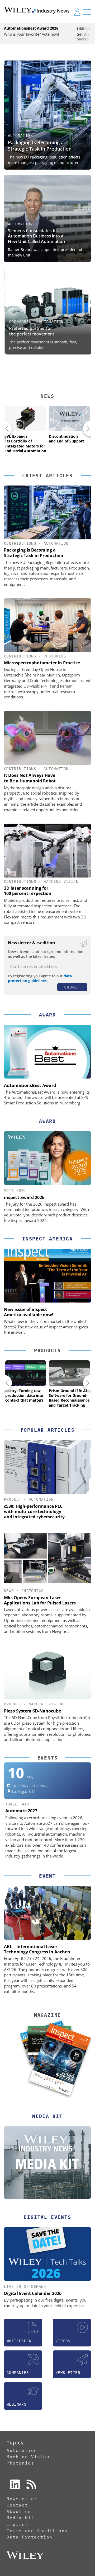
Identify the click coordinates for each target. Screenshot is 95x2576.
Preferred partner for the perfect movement (30, 331)
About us (19, 2511)
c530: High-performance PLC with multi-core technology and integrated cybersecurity (34, 1511)
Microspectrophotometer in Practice (42, 663)
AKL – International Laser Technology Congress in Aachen (37, 1949)
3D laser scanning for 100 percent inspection (28, 891)
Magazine (47, 2015)
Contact (17, 2505)
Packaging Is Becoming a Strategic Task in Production (40, 145)
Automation (20, 136)
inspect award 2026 (24, 1197)
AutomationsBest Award (30, 1085)
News (47, 396)
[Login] (77, 12)
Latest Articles (47, 476)
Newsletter (22, 2499)
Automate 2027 (21, 1811)
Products (47, 1350)
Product (13, 1499)
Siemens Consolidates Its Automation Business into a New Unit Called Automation (36, 236)
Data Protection (30, 2537)
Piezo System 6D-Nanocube (32, 1711)
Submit (72, 987)
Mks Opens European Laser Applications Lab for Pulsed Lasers (40, 1600)
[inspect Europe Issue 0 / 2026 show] (60, 2060)
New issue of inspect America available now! (29, 1312)
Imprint (17, 2524)
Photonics (55, 656)
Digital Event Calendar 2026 (33, 2293)
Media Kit (20, 2518)
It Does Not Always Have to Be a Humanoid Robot (30, 778)
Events (48, 1758)
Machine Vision (61, 881)
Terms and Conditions (37, 2531)
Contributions (20, 543)
